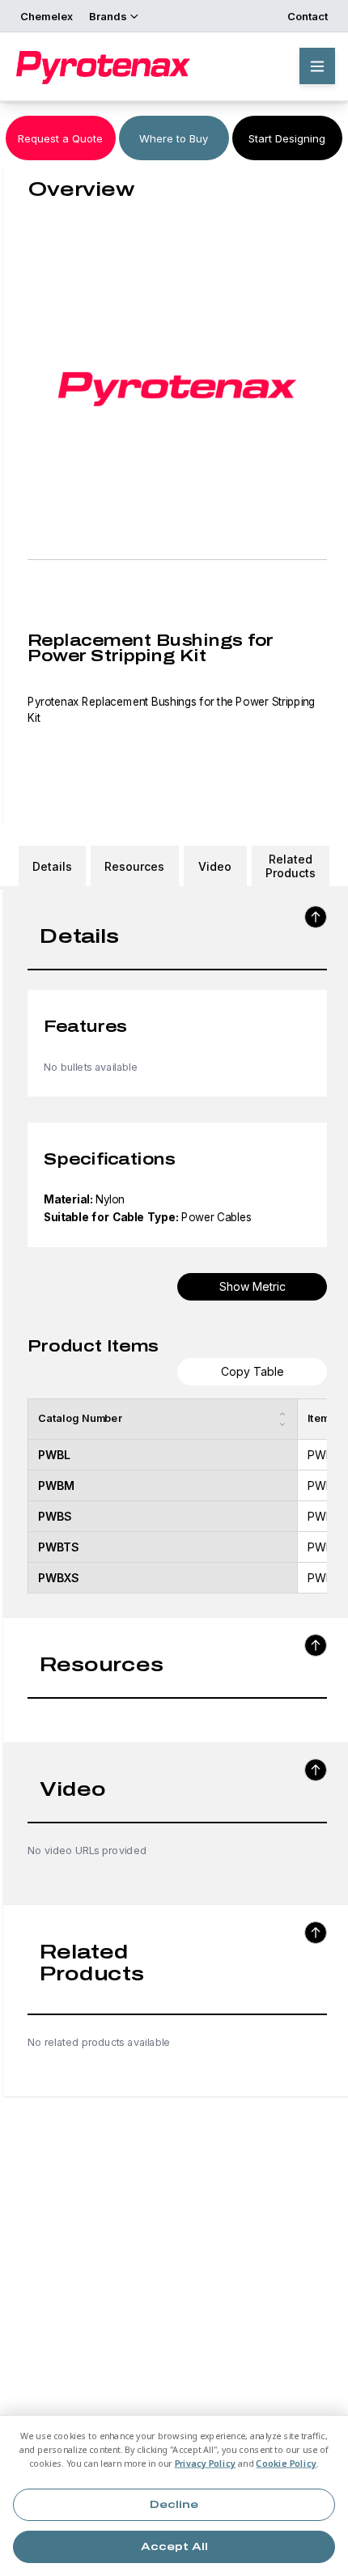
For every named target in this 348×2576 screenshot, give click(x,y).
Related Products (291, 866)
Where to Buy (174, 138)
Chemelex (47, 16)
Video (215, 866)
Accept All (174, 2547)
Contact (308, 16)
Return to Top (316, 917)
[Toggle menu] (317, 66)
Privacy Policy (206, 2464)
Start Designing (287, 138)
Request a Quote (60, 138)
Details (52, 866)
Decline (174, 2505)
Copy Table (253, 1371)
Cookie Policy (286, 2464)
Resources (134, 866)
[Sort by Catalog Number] (282, 1419)
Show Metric (253, 1286)
